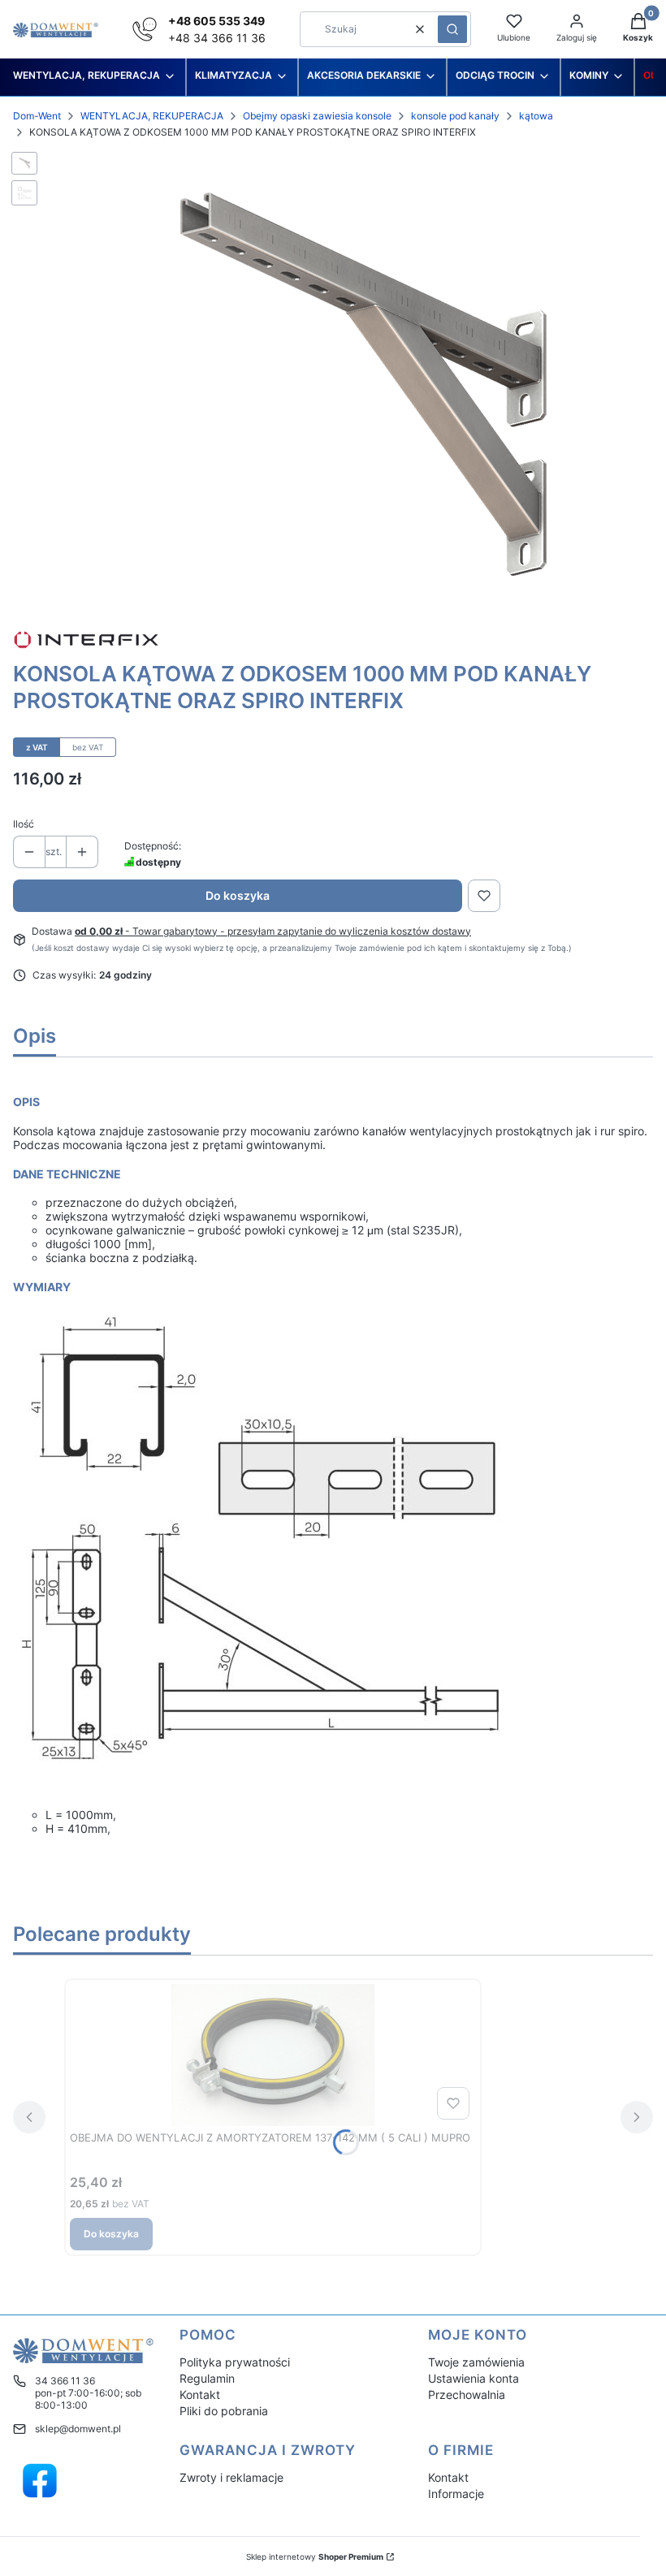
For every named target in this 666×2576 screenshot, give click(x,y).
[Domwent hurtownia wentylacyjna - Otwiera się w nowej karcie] (40, 2481)
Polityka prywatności (235, 2362)
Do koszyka (238, 895)
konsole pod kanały (455, 116)
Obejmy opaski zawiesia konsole (317, 116)
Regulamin (207, 2378)
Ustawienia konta (474, 2378)
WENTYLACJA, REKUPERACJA (152, 116)
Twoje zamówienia (476, 2362)
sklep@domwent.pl (78, 2429)
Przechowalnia (467, 2394)
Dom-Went (37, 116)
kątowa (536, 116)
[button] (452, 29)
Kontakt (200, 2394)
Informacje (456, 2494)
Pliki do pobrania (224, 2411)
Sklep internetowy (315, 2557)
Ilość (24, 824)
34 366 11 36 (65, 2381)
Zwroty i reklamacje (231, 2477)
